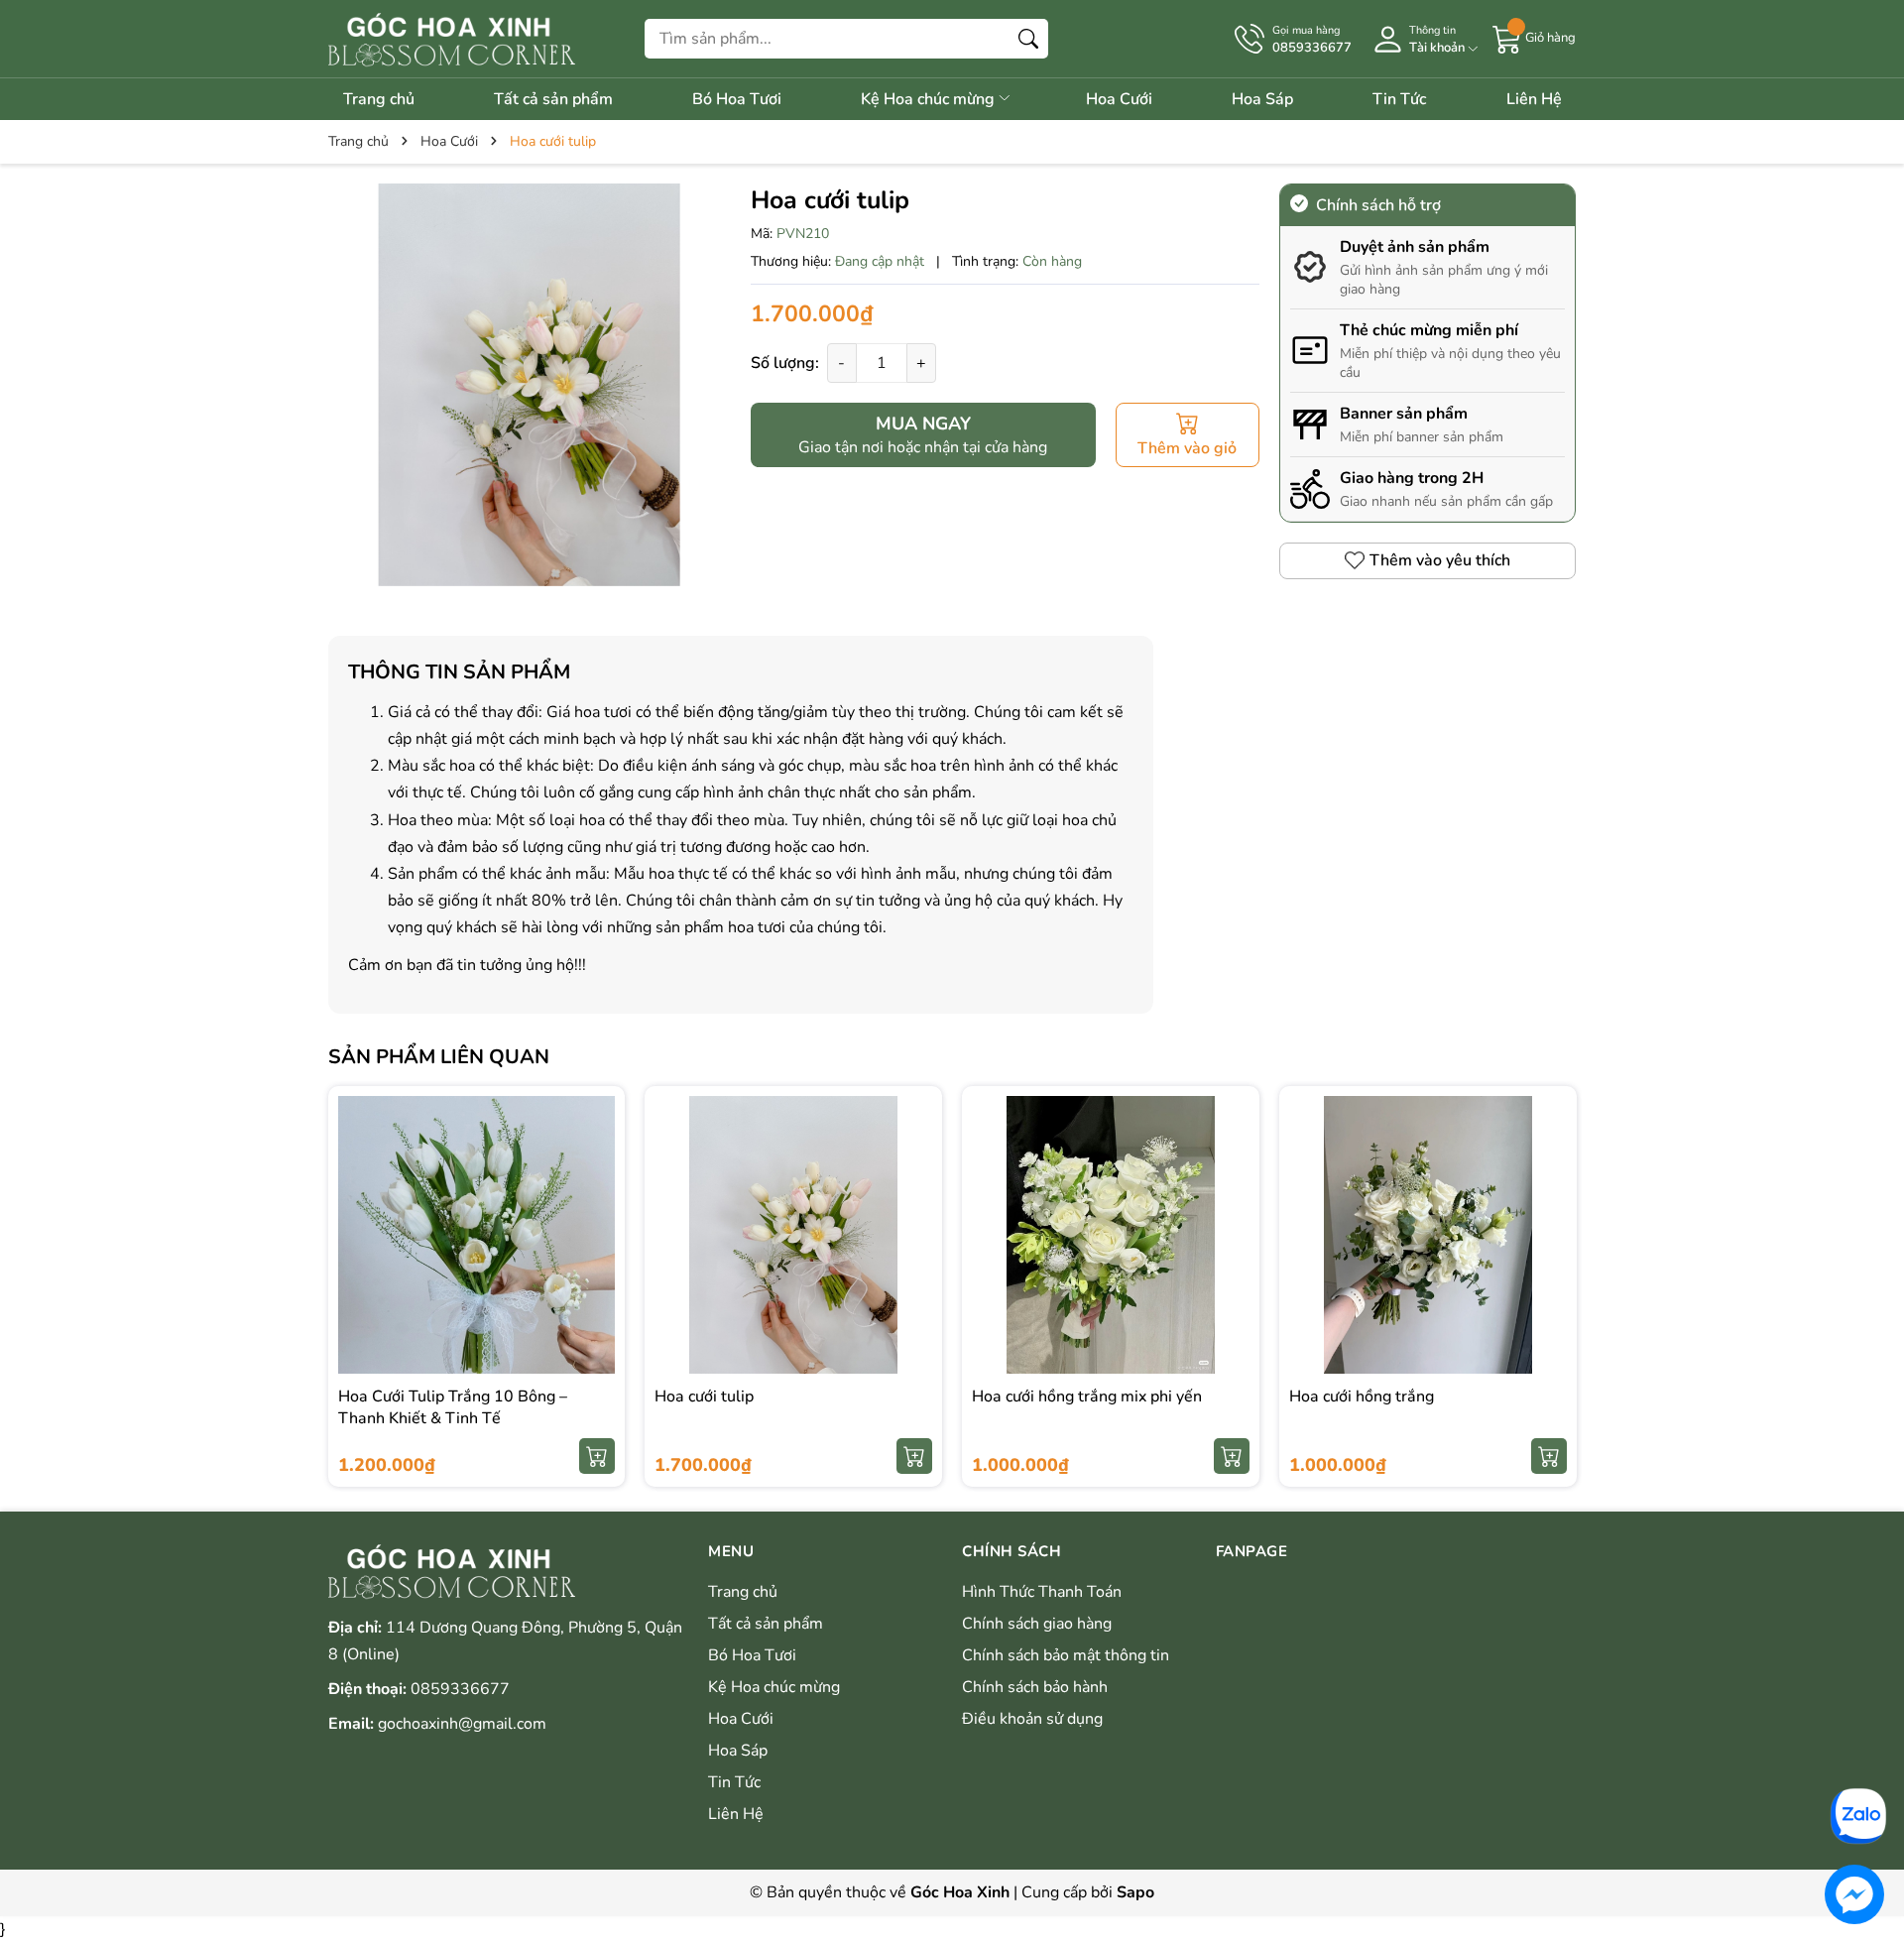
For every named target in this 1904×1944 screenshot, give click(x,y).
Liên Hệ (1534, 99)
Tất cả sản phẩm (553, 99)
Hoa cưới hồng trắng (1362, 1397)
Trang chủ (379, 99)
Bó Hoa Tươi (737, 99)
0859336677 (460, 1689)
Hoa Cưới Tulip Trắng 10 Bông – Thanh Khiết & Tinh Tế (453, 1407)
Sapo (1135, 1892)
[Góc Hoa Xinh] (452, 39)
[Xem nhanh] (597, 1214)
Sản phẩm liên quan (439, 1057)
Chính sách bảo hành (1035, 1687)
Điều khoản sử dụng (1032, 1719)
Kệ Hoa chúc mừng (930, 99)
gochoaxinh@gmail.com (462, 1724)
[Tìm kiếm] (1028, 39)
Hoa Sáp (1262, 99)
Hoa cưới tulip (704, 1397)
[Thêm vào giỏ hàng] (597, 1456)
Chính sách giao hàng (1037, 1624)
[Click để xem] (530, 385)
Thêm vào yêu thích (1440, 560)
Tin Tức (1399, 99)
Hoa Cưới (1119, 99)
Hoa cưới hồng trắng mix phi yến (1087, 1397)
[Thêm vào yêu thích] (597, 1256)
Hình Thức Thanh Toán (1042, 1592)
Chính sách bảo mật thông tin (1066, 1655)
